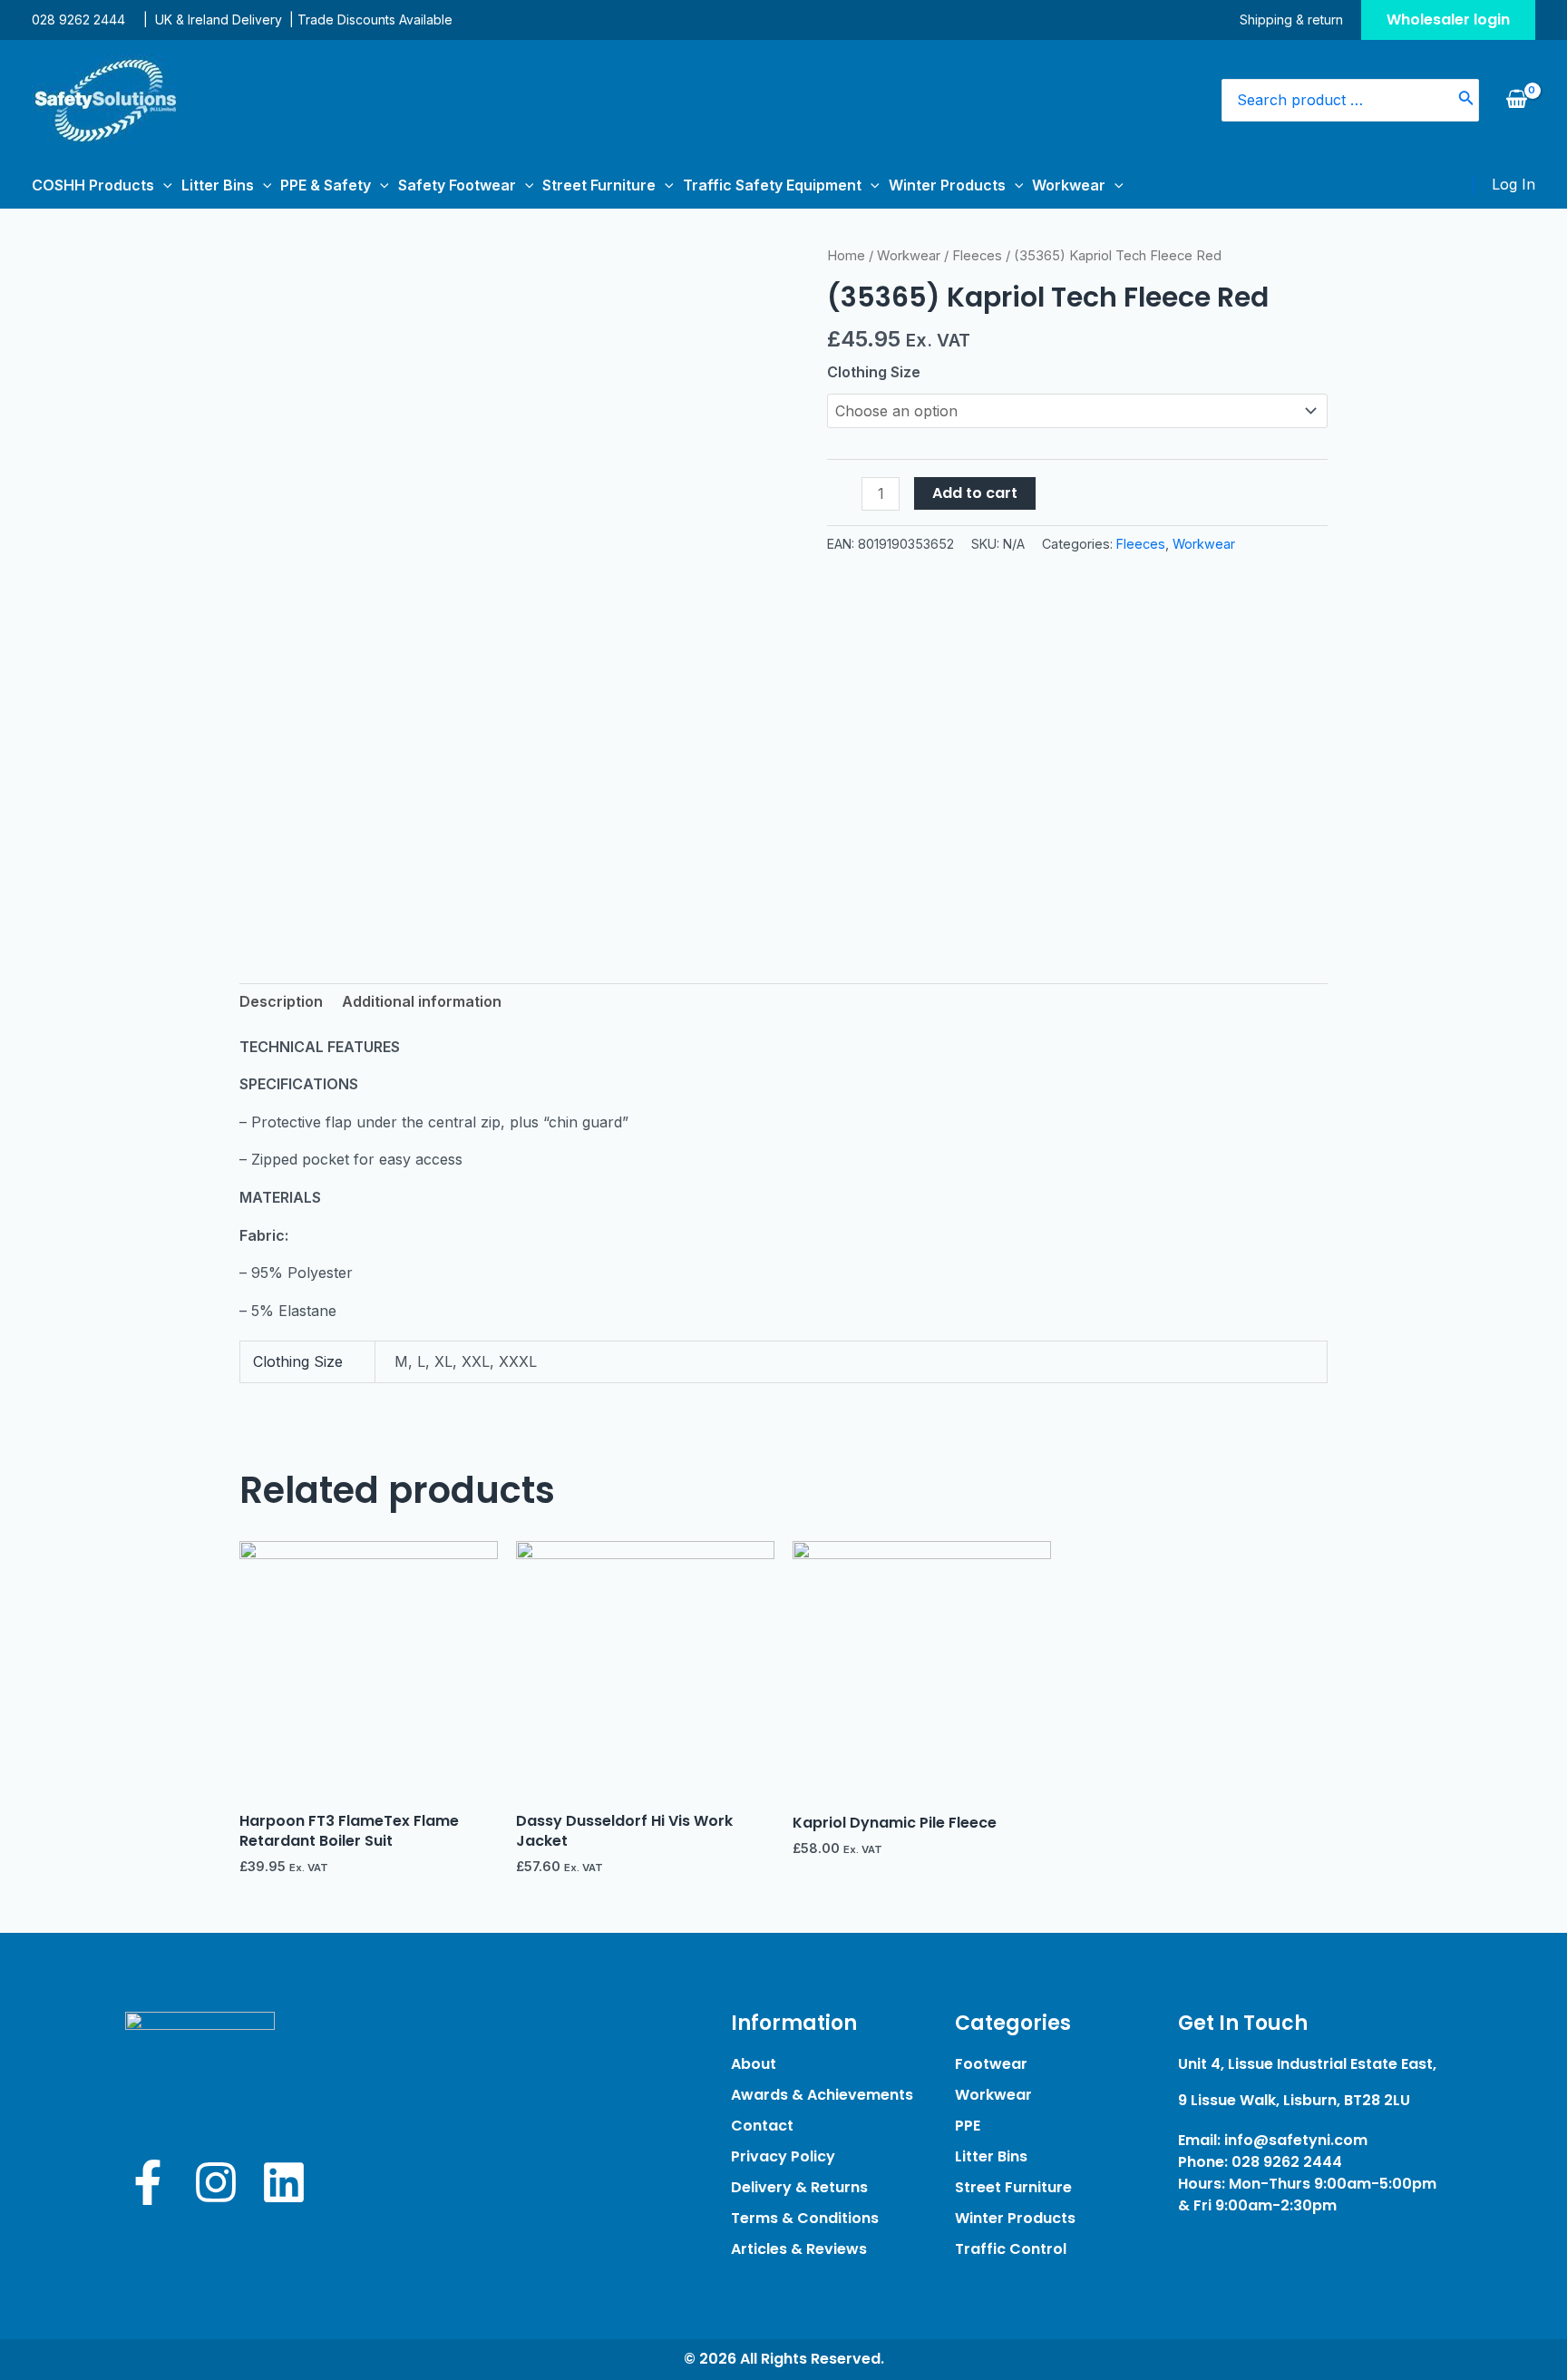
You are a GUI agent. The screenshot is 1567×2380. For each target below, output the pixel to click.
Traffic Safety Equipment (772, 185)
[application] (163, 185)
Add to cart (975, 493)
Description (281, 1001)
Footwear (991, 2064)
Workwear (1069, 185)
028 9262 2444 (78, 20)
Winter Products (947, 185)
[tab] (281, 1002)
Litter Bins (218, 185)
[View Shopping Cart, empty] (1516, 100)
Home (846, 256)
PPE (968, 2126)
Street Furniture (599, 185)
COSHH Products (93, 185)
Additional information (422, 1001)
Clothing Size (874, 372)
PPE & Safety (326, 185)
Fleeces (977, 256)
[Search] (1466, 100)
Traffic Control (1011, 2249)
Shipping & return (1291, 20)
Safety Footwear (457, 185)
